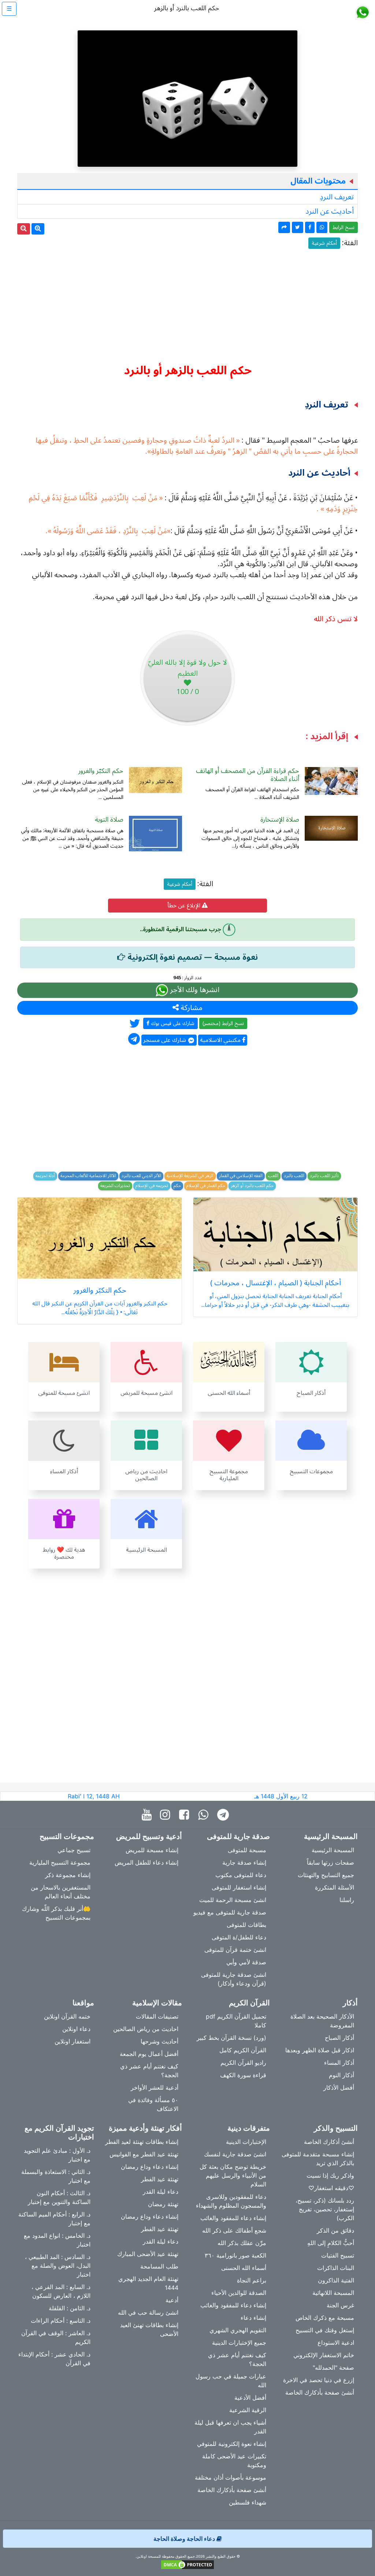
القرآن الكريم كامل (243, 2050)
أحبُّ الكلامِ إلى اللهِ (331, 2243)
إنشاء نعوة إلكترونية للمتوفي (232, 2444)
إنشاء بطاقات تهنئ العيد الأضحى (149, 2329)
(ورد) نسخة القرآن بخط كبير (231, 2038)
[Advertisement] (187, 303)
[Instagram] (167, 1815)
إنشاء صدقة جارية (244, 1862)
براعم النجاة (252, 2280)
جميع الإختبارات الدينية (239, 2343)
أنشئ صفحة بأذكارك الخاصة (320, 2392)
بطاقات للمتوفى (246, 1925)
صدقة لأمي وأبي (246, 1962)
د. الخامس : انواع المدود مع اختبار (57, 2240)
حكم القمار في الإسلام (206, 1186)
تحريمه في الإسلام (152, 1186)
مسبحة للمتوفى (247, 1850)
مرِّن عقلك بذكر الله (242, 2243)
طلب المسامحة (159, 2266)
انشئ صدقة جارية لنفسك (235, 2154)
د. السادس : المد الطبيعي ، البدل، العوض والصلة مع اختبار (58, 2266)
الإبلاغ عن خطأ (185, 906)
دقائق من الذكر (335, 2230)
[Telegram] (225, 1815)
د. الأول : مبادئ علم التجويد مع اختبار (57, 2155)
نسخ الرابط (344, 227)
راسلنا (347, 1900)
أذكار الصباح (339, 2038)
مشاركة (191, 1008)
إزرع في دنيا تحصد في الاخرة (319, 2380)
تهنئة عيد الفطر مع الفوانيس (144, 2154)
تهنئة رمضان (163, 2204)
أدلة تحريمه (45, 1176)
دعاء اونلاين (76, 2029)
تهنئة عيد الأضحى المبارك (148, 2254)
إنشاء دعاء (253, 2318)
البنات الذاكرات (336, 2268)
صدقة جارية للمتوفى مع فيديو (230, 1912)
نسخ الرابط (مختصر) (223, 1023)
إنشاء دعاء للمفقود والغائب (233, 2218)
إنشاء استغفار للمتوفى (239, 1887)
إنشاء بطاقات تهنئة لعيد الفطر (142, 2142)
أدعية (172, 2300)
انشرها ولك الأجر (194, 990)
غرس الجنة (340, 2305)
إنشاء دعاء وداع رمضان (150, 2167)
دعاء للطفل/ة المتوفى (239, 1937)
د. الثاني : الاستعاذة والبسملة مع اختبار (56, 2176)
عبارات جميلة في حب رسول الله (231, 2381)
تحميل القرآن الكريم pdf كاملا (236, 2021)
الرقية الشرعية (248, 2410)
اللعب (273, 1176)
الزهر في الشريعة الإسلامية (190, 1176)
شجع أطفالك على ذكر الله (234, 2230)
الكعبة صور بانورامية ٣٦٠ (235, 2255)
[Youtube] (148, 1815)
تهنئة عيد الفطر (160, 2179)
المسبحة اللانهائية (333, 2293)
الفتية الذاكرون (336, 2280)
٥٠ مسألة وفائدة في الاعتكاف (153, 2104)
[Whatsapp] (205, 1815)
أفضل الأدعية (250, 2398)
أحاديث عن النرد (330, 211)
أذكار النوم (341, 2075)
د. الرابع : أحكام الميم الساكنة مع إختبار (54, 2219)
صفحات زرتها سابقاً (331, 1862)
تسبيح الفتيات (338, 2255)
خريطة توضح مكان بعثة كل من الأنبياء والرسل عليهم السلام (233, 2175)
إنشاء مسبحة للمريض (152, 1850)
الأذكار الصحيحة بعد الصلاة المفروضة (322, 2021)
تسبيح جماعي (74, 1850)
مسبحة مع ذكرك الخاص (325, 2318)
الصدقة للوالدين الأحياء (239, 2293)
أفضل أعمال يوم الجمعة (149, 2054)
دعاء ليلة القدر (161, 2192)
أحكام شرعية (324, 243)
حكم (177, 1186)
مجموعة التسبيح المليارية (60, 1862)
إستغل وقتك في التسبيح (325, 2330)
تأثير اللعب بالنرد (324, 1176)
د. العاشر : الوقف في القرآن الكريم (56, 2337)
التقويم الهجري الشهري (238, 2330)
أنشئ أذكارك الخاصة (329, 2142)
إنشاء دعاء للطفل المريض (146, 1862)
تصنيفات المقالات (157, 2016)
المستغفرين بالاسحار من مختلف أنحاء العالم (61, 1892)
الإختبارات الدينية (246, 2142)
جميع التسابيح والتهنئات (326, 1875)
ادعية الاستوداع (336, 2343)
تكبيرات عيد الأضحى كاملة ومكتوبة (234, 2461)
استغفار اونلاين (73, 2041)
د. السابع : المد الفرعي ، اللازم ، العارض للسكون (61, 2291)
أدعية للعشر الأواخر (155, 2087)
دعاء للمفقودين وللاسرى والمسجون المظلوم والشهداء (231, 2201)
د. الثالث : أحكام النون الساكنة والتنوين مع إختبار (59, 2197)
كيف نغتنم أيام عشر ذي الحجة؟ (149, 2071)
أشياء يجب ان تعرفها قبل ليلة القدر (230, 2427)
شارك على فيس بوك (172, 1023)
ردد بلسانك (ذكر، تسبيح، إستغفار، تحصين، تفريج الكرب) (325, 2209)
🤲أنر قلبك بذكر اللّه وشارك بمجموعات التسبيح (56, 1913)
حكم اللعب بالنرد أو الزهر (252, 1186)
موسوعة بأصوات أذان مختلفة (231, 2477)
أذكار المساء (339, 2063)
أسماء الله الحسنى (244, 2268)
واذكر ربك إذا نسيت (330, 2175)
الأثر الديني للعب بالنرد (141, 1176)
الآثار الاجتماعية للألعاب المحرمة (88, 1176)
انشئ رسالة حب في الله (148, 2312)
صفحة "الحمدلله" (333, 2367)
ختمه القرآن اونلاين (67, 2016)
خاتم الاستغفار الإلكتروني (324, 2355)
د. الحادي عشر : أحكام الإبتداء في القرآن (54, 2359)
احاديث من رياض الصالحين (146, 2029)
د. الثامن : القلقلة (70, 2308)
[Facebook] (186, 1815)
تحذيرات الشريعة (115, 1186)
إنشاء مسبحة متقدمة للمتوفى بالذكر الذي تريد (318, 2159)
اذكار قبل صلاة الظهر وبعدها (320, 2050)
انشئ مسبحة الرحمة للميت (233, 1900)
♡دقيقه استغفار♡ (331, 2188)
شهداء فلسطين (248, 2502)
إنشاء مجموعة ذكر (68, 1875)
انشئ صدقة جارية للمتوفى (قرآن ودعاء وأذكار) (234, 1979)
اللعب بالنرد (294, 1176)
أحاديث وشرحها (159, 2041)
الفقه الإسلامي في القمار (241, 1176)
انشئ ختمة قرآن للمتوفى (235, 1950)
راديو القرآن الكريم (243, 2063)
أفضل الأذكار (339, 2087)
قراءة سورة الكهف (243, 2075)
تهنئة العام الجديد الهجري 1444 (148, 2283)
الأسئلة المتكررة (335, 1887)
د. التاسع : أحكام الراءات (61, 2321)
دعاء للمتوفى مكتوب (241, 1875)
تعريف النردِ (337, 197)
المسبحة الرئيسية (333, 1850)
